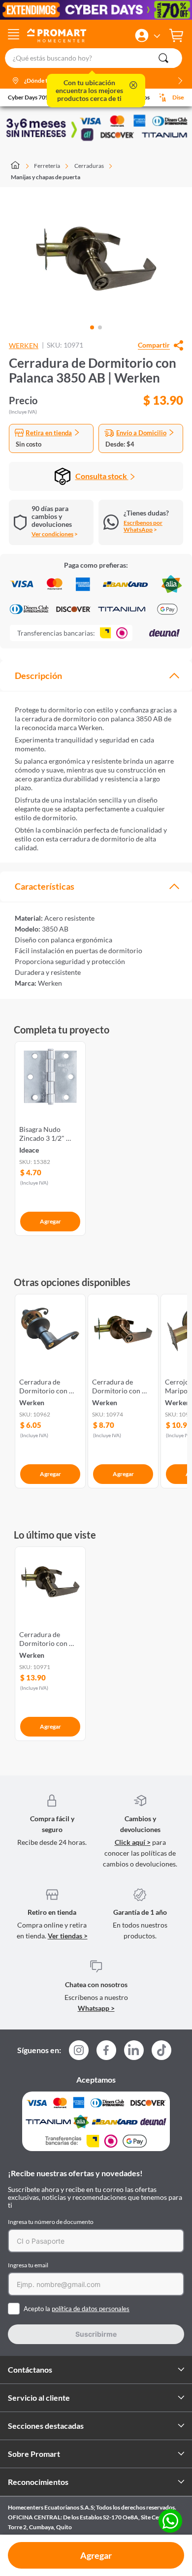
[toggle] (14, 35)
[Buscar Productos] (163, 58)
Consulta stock (102, 476)
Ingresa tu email (28, 2265)
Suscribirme (96, 2334)
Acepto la (77, 2309)
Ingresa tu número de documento (51, 2222)
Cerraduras (89, 166)
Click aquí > (133, 1842)
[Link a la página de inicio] (20, 166)
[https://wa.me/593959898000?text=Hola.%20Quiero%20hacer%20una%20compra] (170, 2522)
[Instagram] (79, 2053)
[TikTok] (161, 2050)
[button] (142, 35)
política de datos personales (91, 2309)
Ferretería (47, 166)
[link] (50, 1137)
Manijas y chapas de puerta (46, 177)
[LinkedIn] (134, 2050)
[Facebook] (106, 2053)
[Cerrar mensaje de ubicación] (133, 86)
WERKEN (24, 346)
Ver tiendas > (68, 1936)
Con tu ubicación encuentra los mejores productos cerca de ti (89, 91)
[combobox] (96, 58)
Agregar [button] (96, 2555)
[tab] (96, 676)
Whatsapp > (96, 2008)
